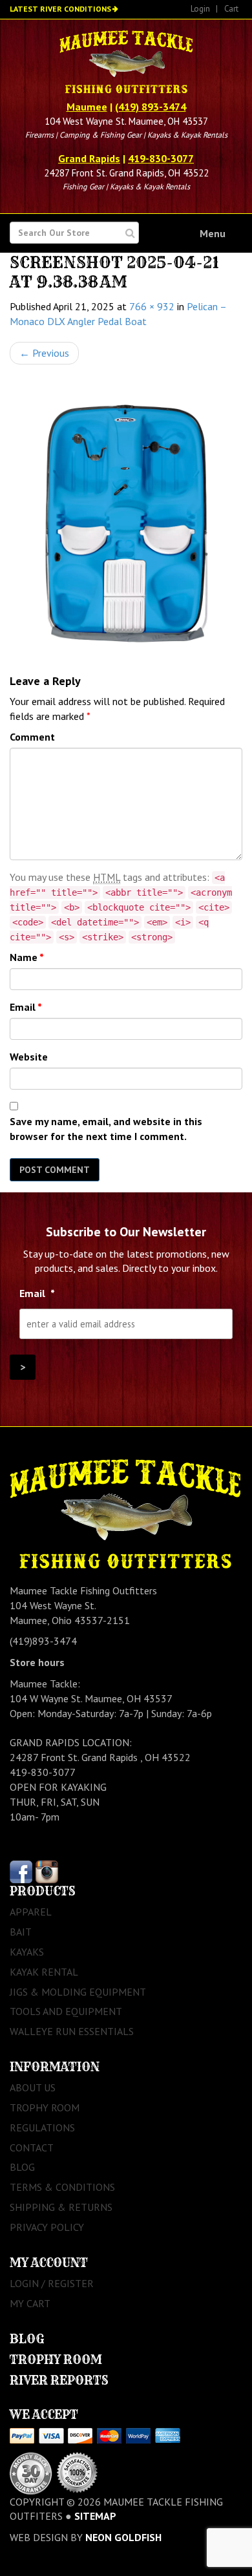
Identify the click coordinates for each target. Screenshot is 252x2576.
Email (26, 1007)
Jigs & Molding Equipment (78, 1992)
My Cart (30, 2303)
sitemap (95, 2516)
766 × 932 (152, 306)
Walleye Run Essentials (72, 2031)
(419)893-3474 (43, 1641)
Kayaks (27, 1952)
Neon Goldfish (123, 2537)
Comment (32, 737)
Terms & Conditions (62, 2187)
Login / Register (52, 2283)
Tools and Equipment (66, 2011)
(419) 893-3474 (151, 107)
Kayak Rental (44, 1972)
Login (200, 9)
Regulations (42, 2127)
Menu (213, 233)
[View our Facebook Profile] (21, 1871)
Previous (44, 353)
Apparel (31, 1912)
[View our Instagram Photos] (47, 1871)
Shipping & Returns (61, 2207)
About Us (33, 2087)
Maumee (87, 107)
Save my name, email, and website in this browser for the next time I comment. (106, 1129)
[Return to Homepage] (126, 63)
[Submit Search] (130, 233)
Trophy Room (45, 2107)
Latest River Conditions (60, 9)
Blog (22, 2167)
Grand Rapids (89, 158)
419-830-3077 (161, 158)
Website (29, 1057)
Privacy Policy (47, 2227)
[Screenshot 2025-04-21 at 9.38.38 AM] (126, 519)
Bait (21, 1932)
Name (27, 957)
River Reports (59, 2381)
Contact (32, 2148)
